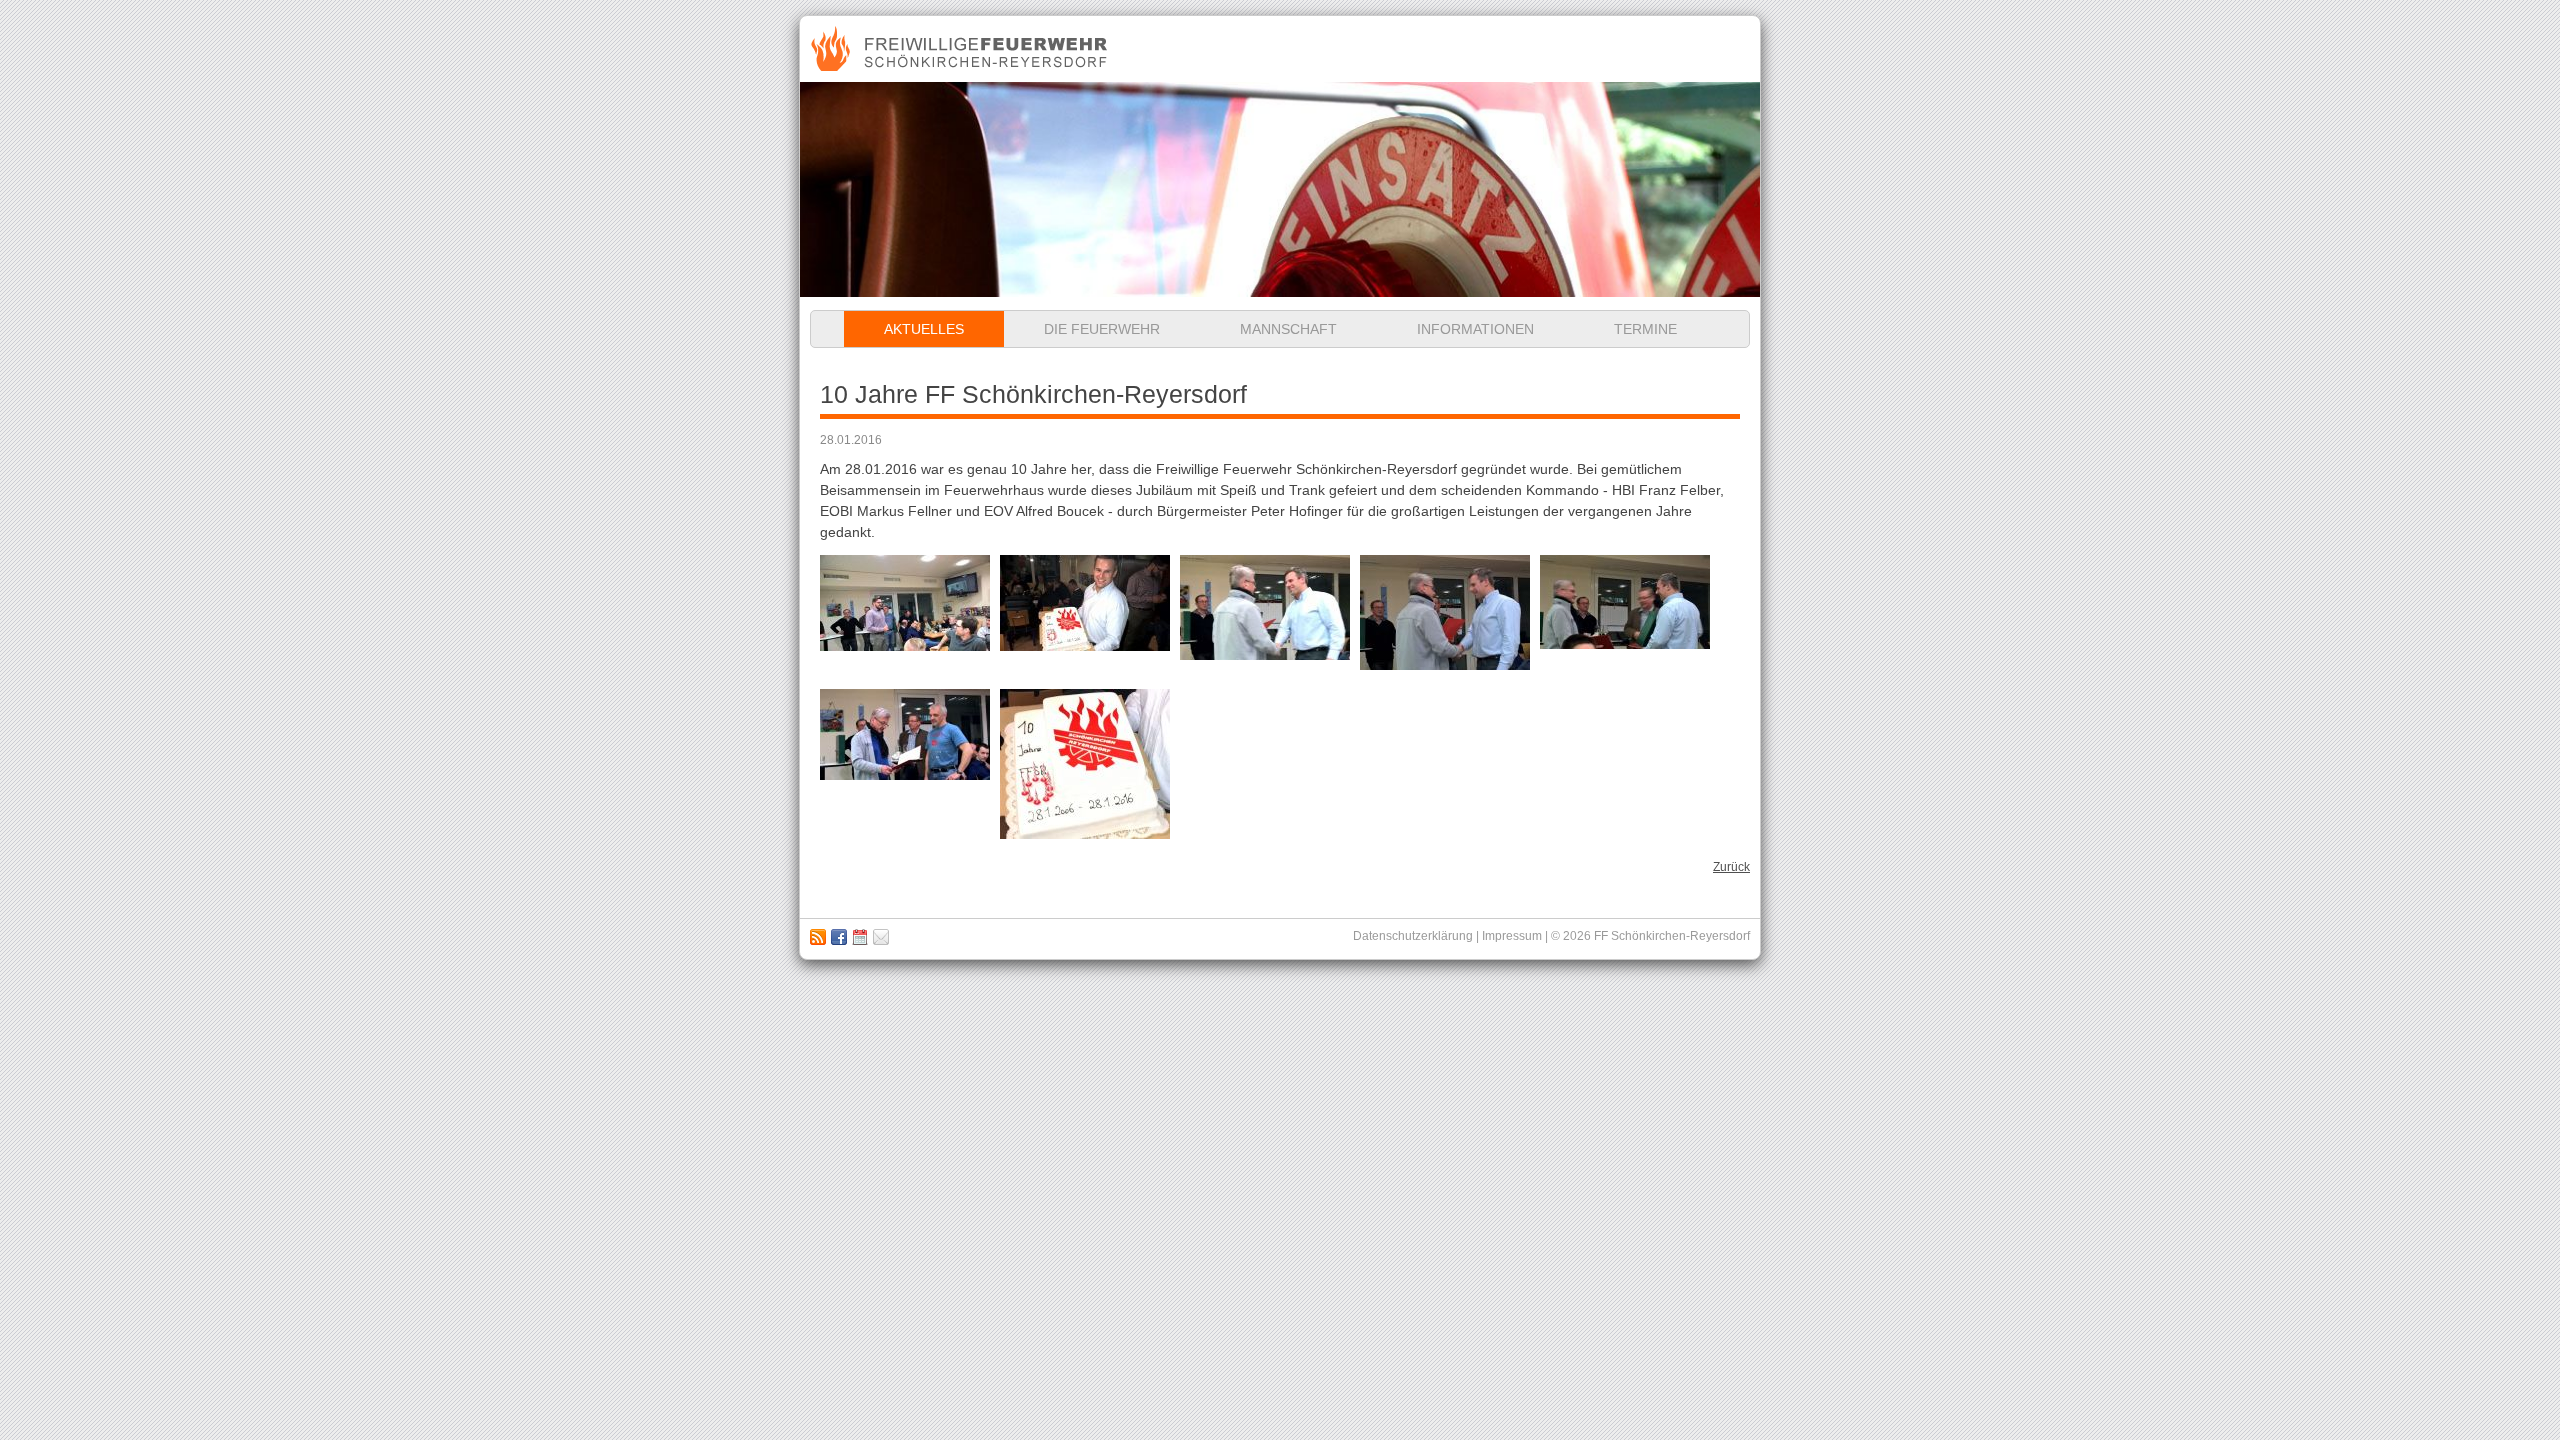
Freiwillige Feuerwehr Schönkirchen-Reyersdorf (961, 49)
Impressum (881, 937)
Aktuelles (924, 329)
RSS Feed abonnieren (818, 937)
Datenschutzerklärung (1413, 936)
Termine (1645, 329)
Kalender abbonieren (860, 937)
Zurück (1731, 867)
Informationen (1475, 329)
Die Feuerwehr (1102, 329)
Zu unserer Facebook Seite (839, 937)
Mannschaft (1288, 329)
